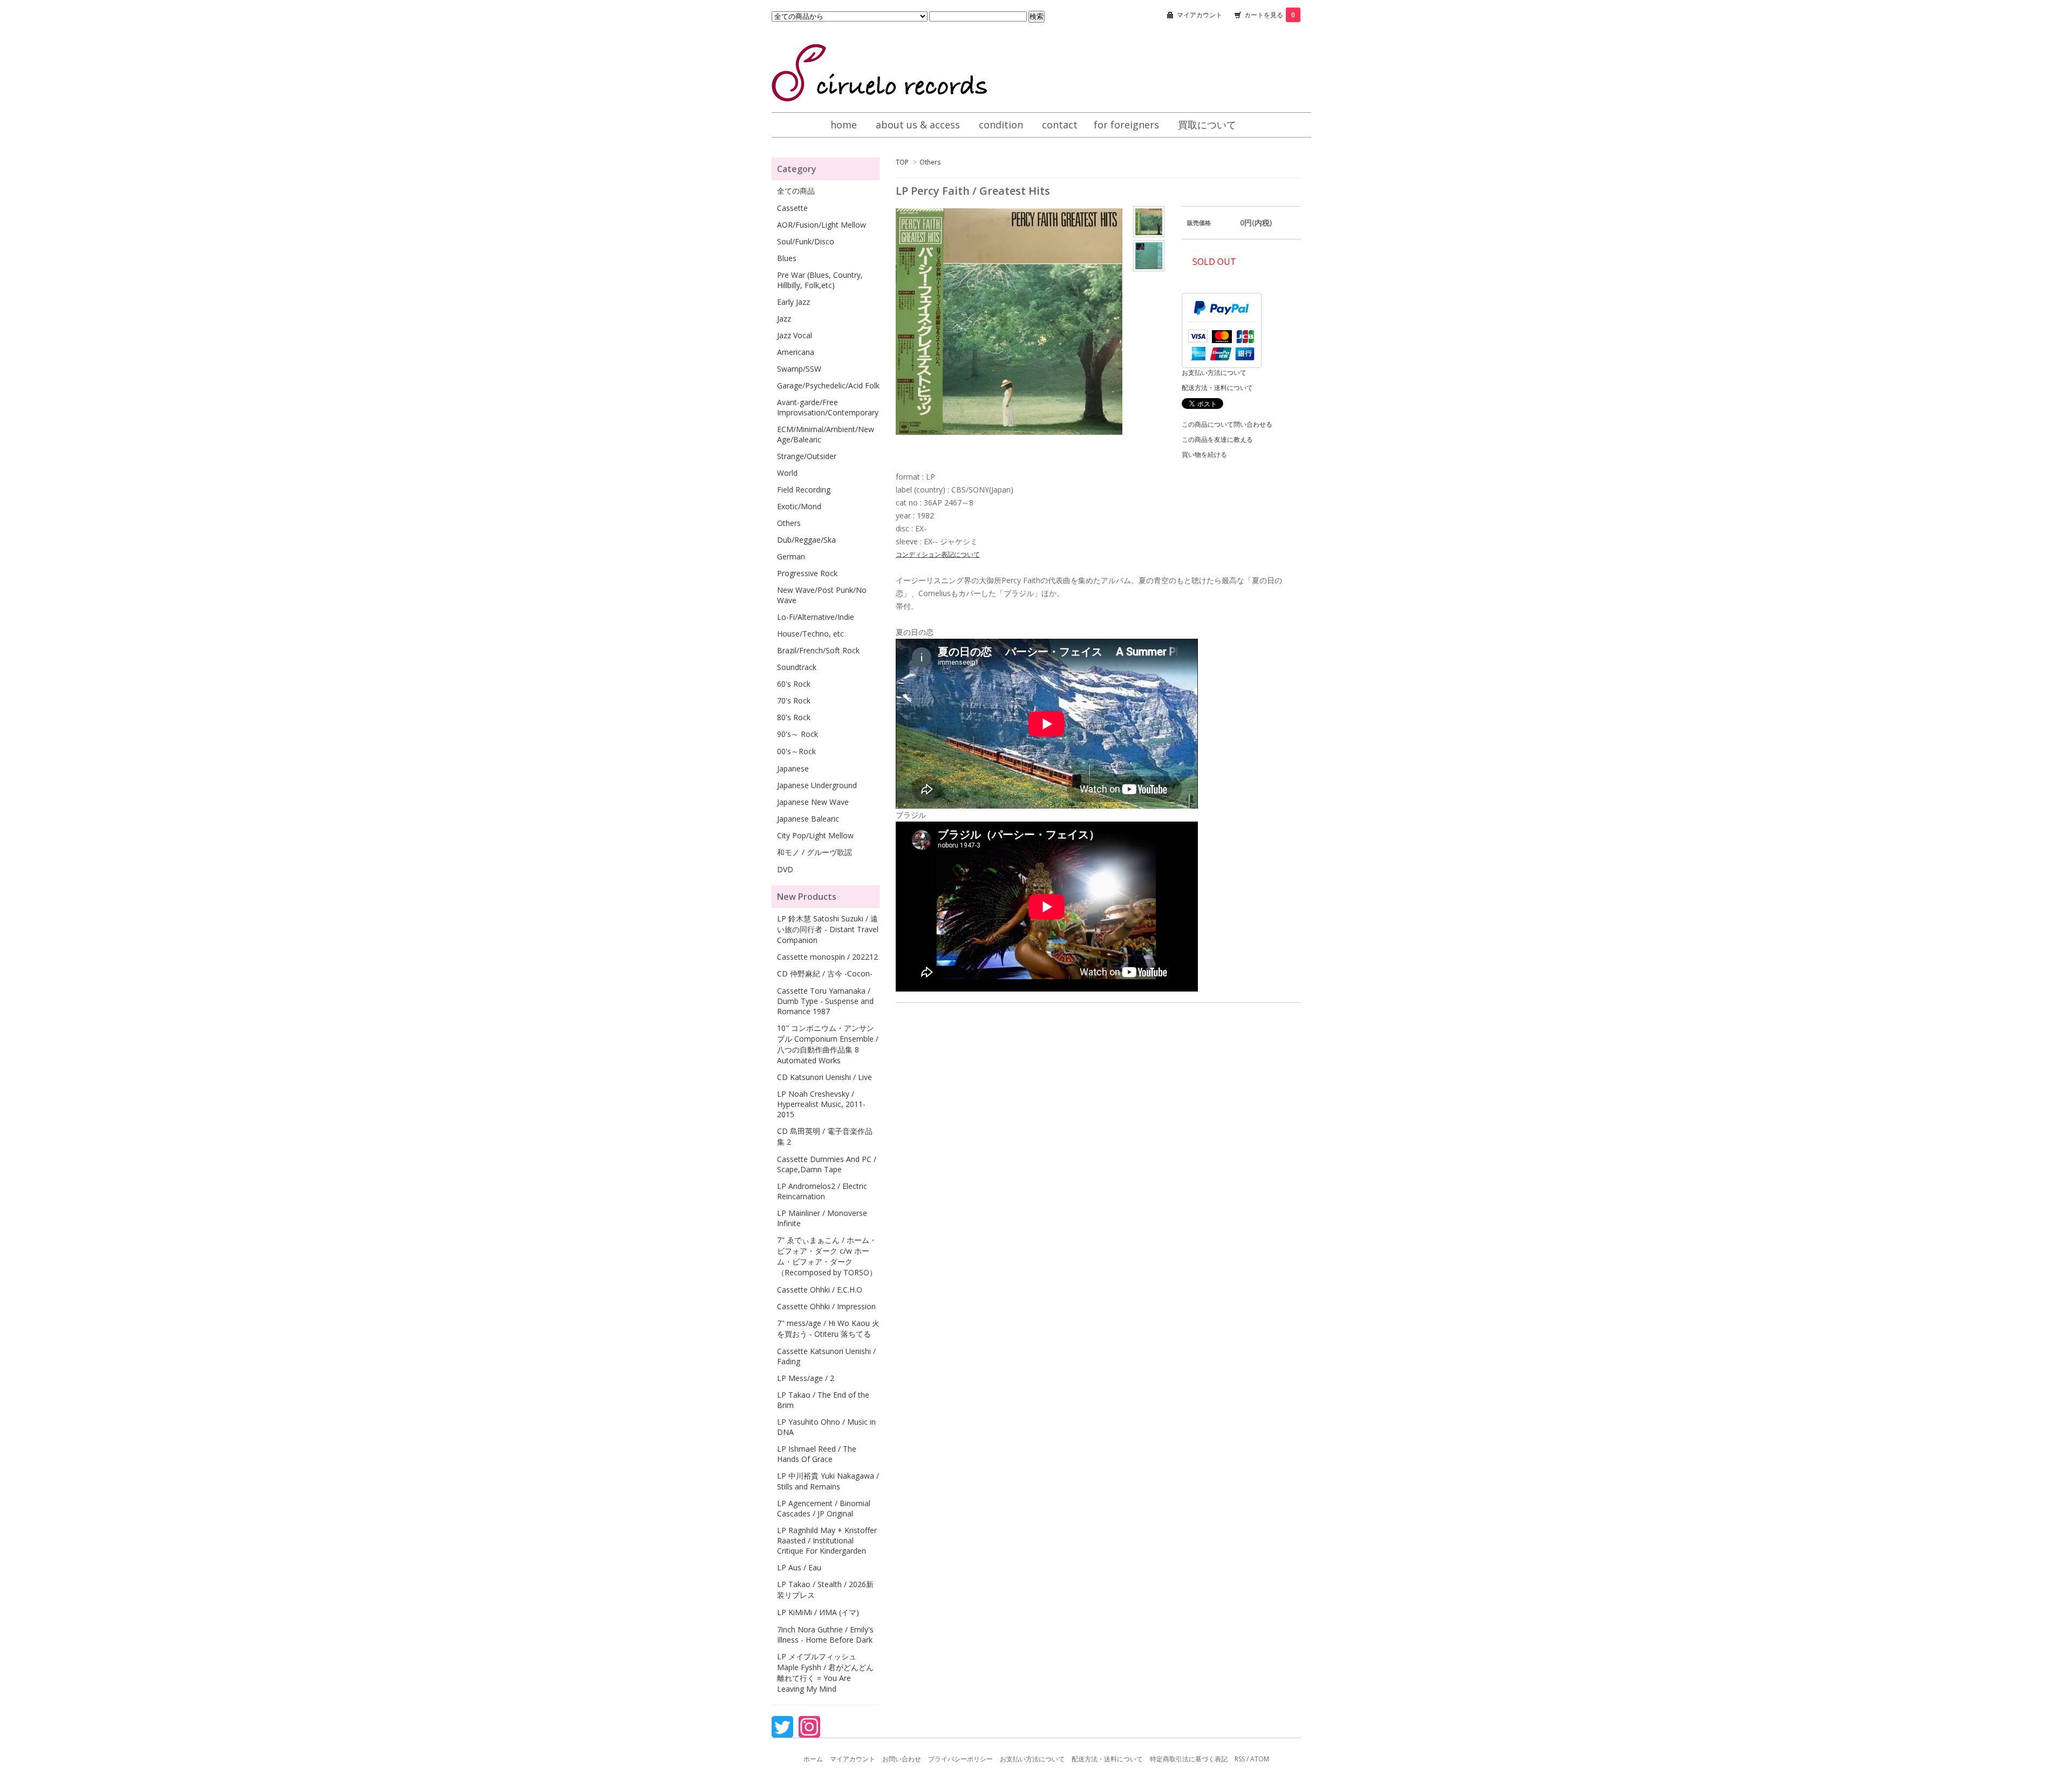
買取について (1207, 125)
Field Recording (804, 490)
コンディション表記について (938, 554)
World (787, 473)
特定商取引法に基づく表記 (1189, 1759)
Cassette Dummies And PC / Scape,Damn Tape (827, 1164)
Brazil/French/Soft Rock (818, 650)
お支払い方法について (1214, 372)
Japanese (793, 768)
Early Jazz (793, 302)
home (844, 125)
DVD (785, 869)
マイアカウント (1199, 15)
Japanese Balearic (808, 819)
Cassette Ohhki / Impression (826, 1306)
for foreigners (1126, 125)
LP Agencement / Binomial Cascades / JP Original (824, 1508)
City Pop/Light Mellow (815, 835)
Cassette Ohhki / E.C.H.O (820, 1290)
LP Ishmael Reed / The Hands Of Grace (817, 1454)
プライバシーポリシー (960, 1759)
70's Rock (794, 700)
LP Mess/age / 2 (806, 1378)
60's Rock (794, 684)
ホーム (813, 1759)
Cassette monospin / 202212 (827, 957)
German (791, 556)
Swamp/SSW (799, 369)
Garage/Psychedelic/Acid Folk (828, 385)
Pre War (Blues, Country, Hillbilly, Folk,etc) (820, 280)
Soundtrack (797, 667)
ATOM (1260, 1759)
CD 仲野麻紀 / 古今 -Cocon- (825, 973)
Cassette (792, 208)
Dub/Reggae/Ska (806, 540)
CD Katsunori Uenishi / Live (824, 1077)
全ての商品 (796, 191)
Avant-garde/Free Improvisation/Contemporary (828, 407)
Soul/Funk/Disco (806, 241)
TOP (902, 162)
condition (1001, 125)
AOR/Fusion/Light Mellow (822, 225)
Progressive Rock (807, 573)
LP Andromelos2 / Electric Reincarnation (822, 1191)
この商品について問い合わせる (1227, 424)
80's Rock (794, 717)
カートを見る (1270, 15)
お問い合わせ (902, 1759)
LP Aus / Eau (799, 1567)
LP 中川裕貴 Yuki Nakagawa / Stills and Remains (828, 1481)
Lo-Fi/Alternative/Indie (816, 617)
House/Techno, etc (810, 634)
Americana (796, 352)
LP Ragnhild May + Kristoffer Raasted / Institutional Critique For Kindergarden (827, 1540)
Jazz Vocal (795, 335)
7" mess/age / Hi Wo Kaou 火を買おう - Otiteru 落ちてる (828, 1328)
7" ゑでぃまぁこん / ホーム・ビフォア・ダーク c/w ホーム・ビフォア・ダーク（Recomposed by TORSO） (827, 1256)
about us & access (918, 125)
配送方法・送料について (1217, 388)
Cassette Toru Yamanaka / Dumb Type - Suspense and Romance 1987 (825, 1001)
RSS (1240, 1759)
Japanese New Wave (813, 802)
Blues (787, 258)
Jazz (784, 319)
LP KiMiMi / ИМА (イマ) (818, 1612)
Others (930, 162)
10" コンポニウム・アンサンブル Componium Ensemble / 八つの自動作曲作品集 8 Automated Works (828, 1044)
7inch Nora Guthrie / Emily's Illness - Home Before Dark (825, 1635)
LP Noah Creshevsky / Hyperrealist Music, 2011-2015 (821, 1104)
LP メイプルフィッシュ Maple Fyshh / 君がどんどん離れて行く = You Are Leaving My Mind (825, 1673)
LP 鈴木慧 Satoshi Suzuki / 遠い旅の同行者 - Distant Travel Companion (828, 929)
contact (1060, 125)
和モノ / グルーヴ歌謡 (815, 852)
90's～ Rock (798, 734)
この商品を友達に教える (1217, 439)
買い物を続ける (1204, 454)
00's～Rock (796, 751)
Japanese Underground (817, 785)
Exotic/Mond (799, 506)
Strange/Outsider (807, 456)
